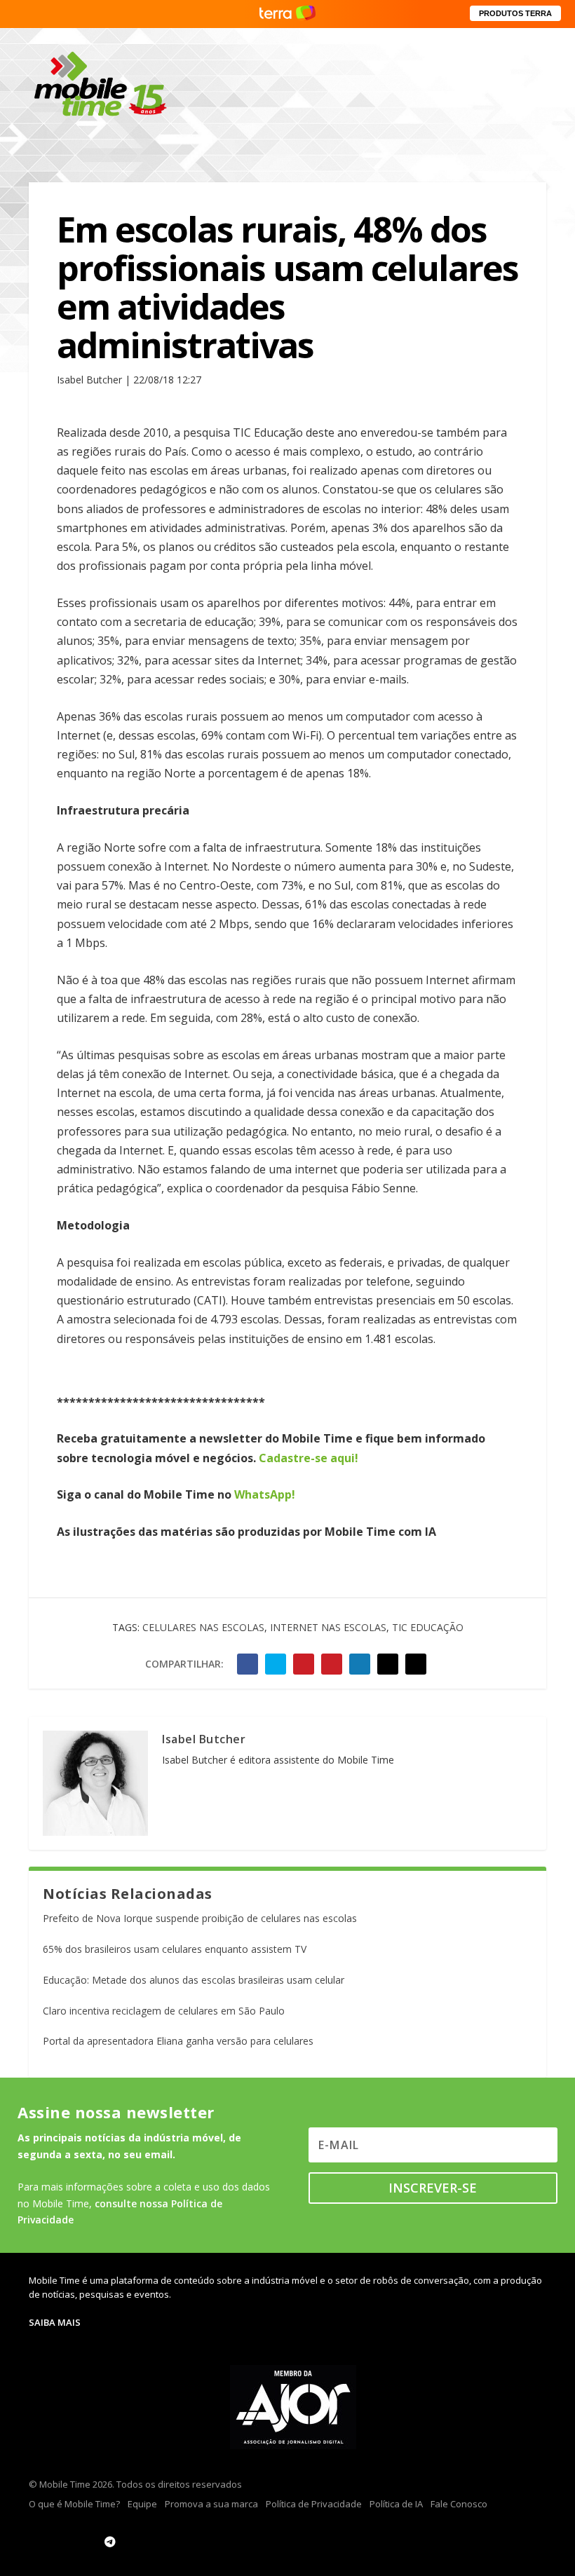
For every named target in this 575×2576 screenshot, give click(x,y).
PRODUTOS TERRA (515, 13)
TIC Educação (428, 1627)
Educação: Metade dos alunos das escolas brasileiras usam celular (194, 1980)
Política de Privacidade (314, 2504)
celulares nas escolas (203, 1627)
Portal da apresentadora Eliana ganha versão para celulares (178, 2041)
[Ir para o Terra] (287, 14)
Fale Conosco (459, 2504)
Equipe (142, 2504)
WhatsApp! (265, 1494)
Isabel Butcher (204, 1739)
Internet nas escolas (328, 1627)
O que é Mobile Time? (74, 2504)
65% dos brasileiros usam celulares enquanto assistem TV (175, 1949)
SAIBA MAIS (55, 2322)
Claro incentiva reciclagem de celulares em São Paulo (164, 2011)
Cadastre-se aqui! (309, 1458)
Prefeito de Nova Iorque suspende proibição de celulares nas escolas (200, 1918)
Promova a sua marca (211, 2504)
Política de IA (396, 2504)
